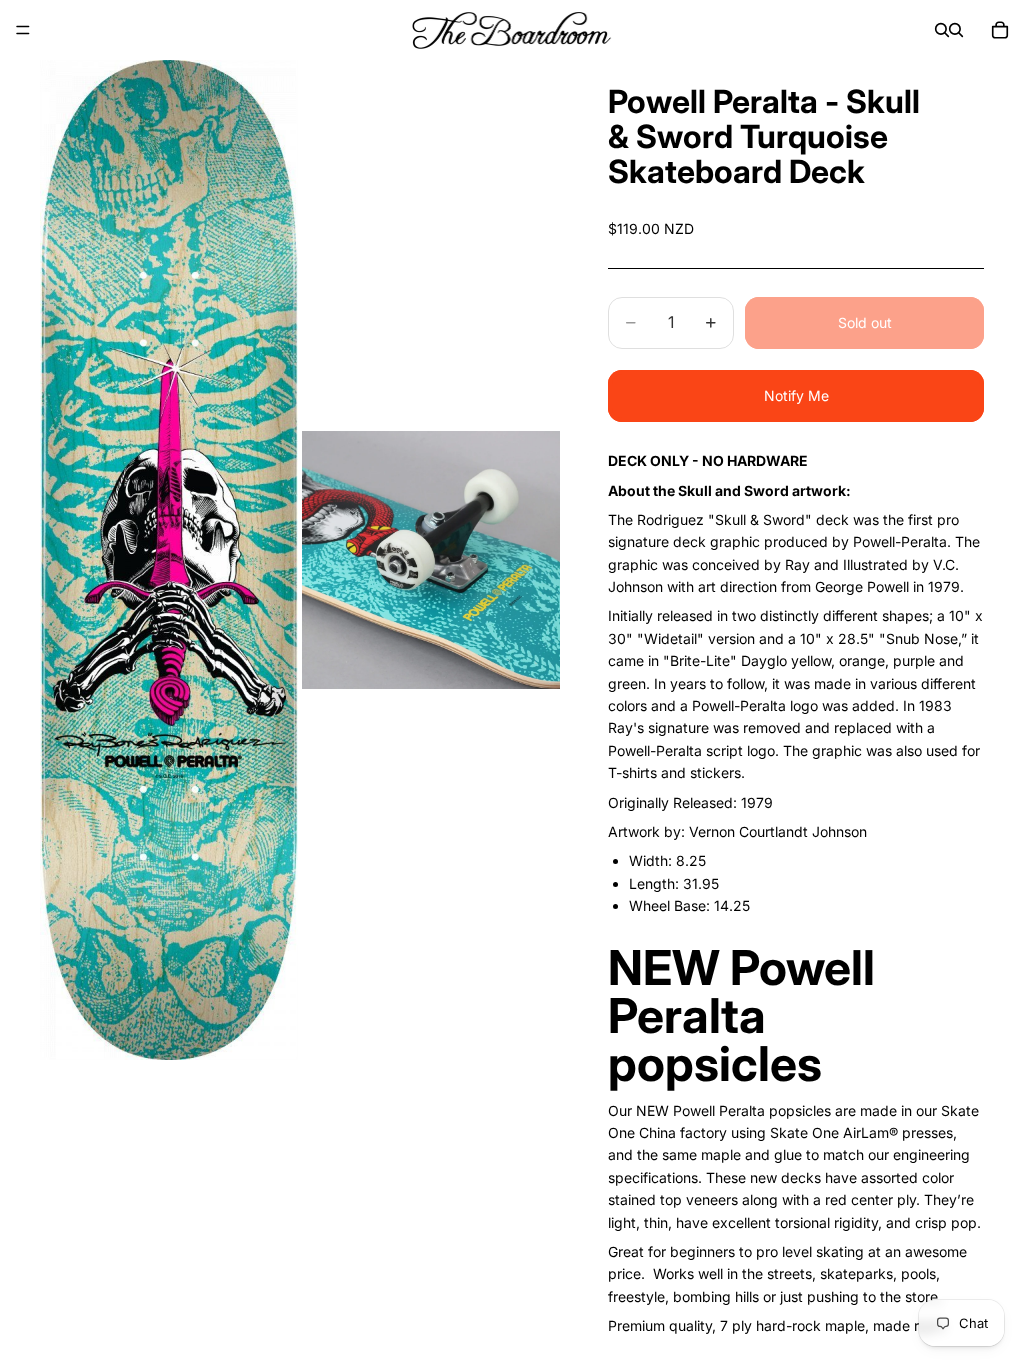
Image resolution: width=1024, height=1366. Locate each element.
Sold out (865, 322)
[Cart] (1000, 30)
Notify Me (796, 395)
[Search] (942, 30)
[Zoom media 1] (169, 560)
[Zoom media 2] (431, 560)
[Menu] (23, 30)
